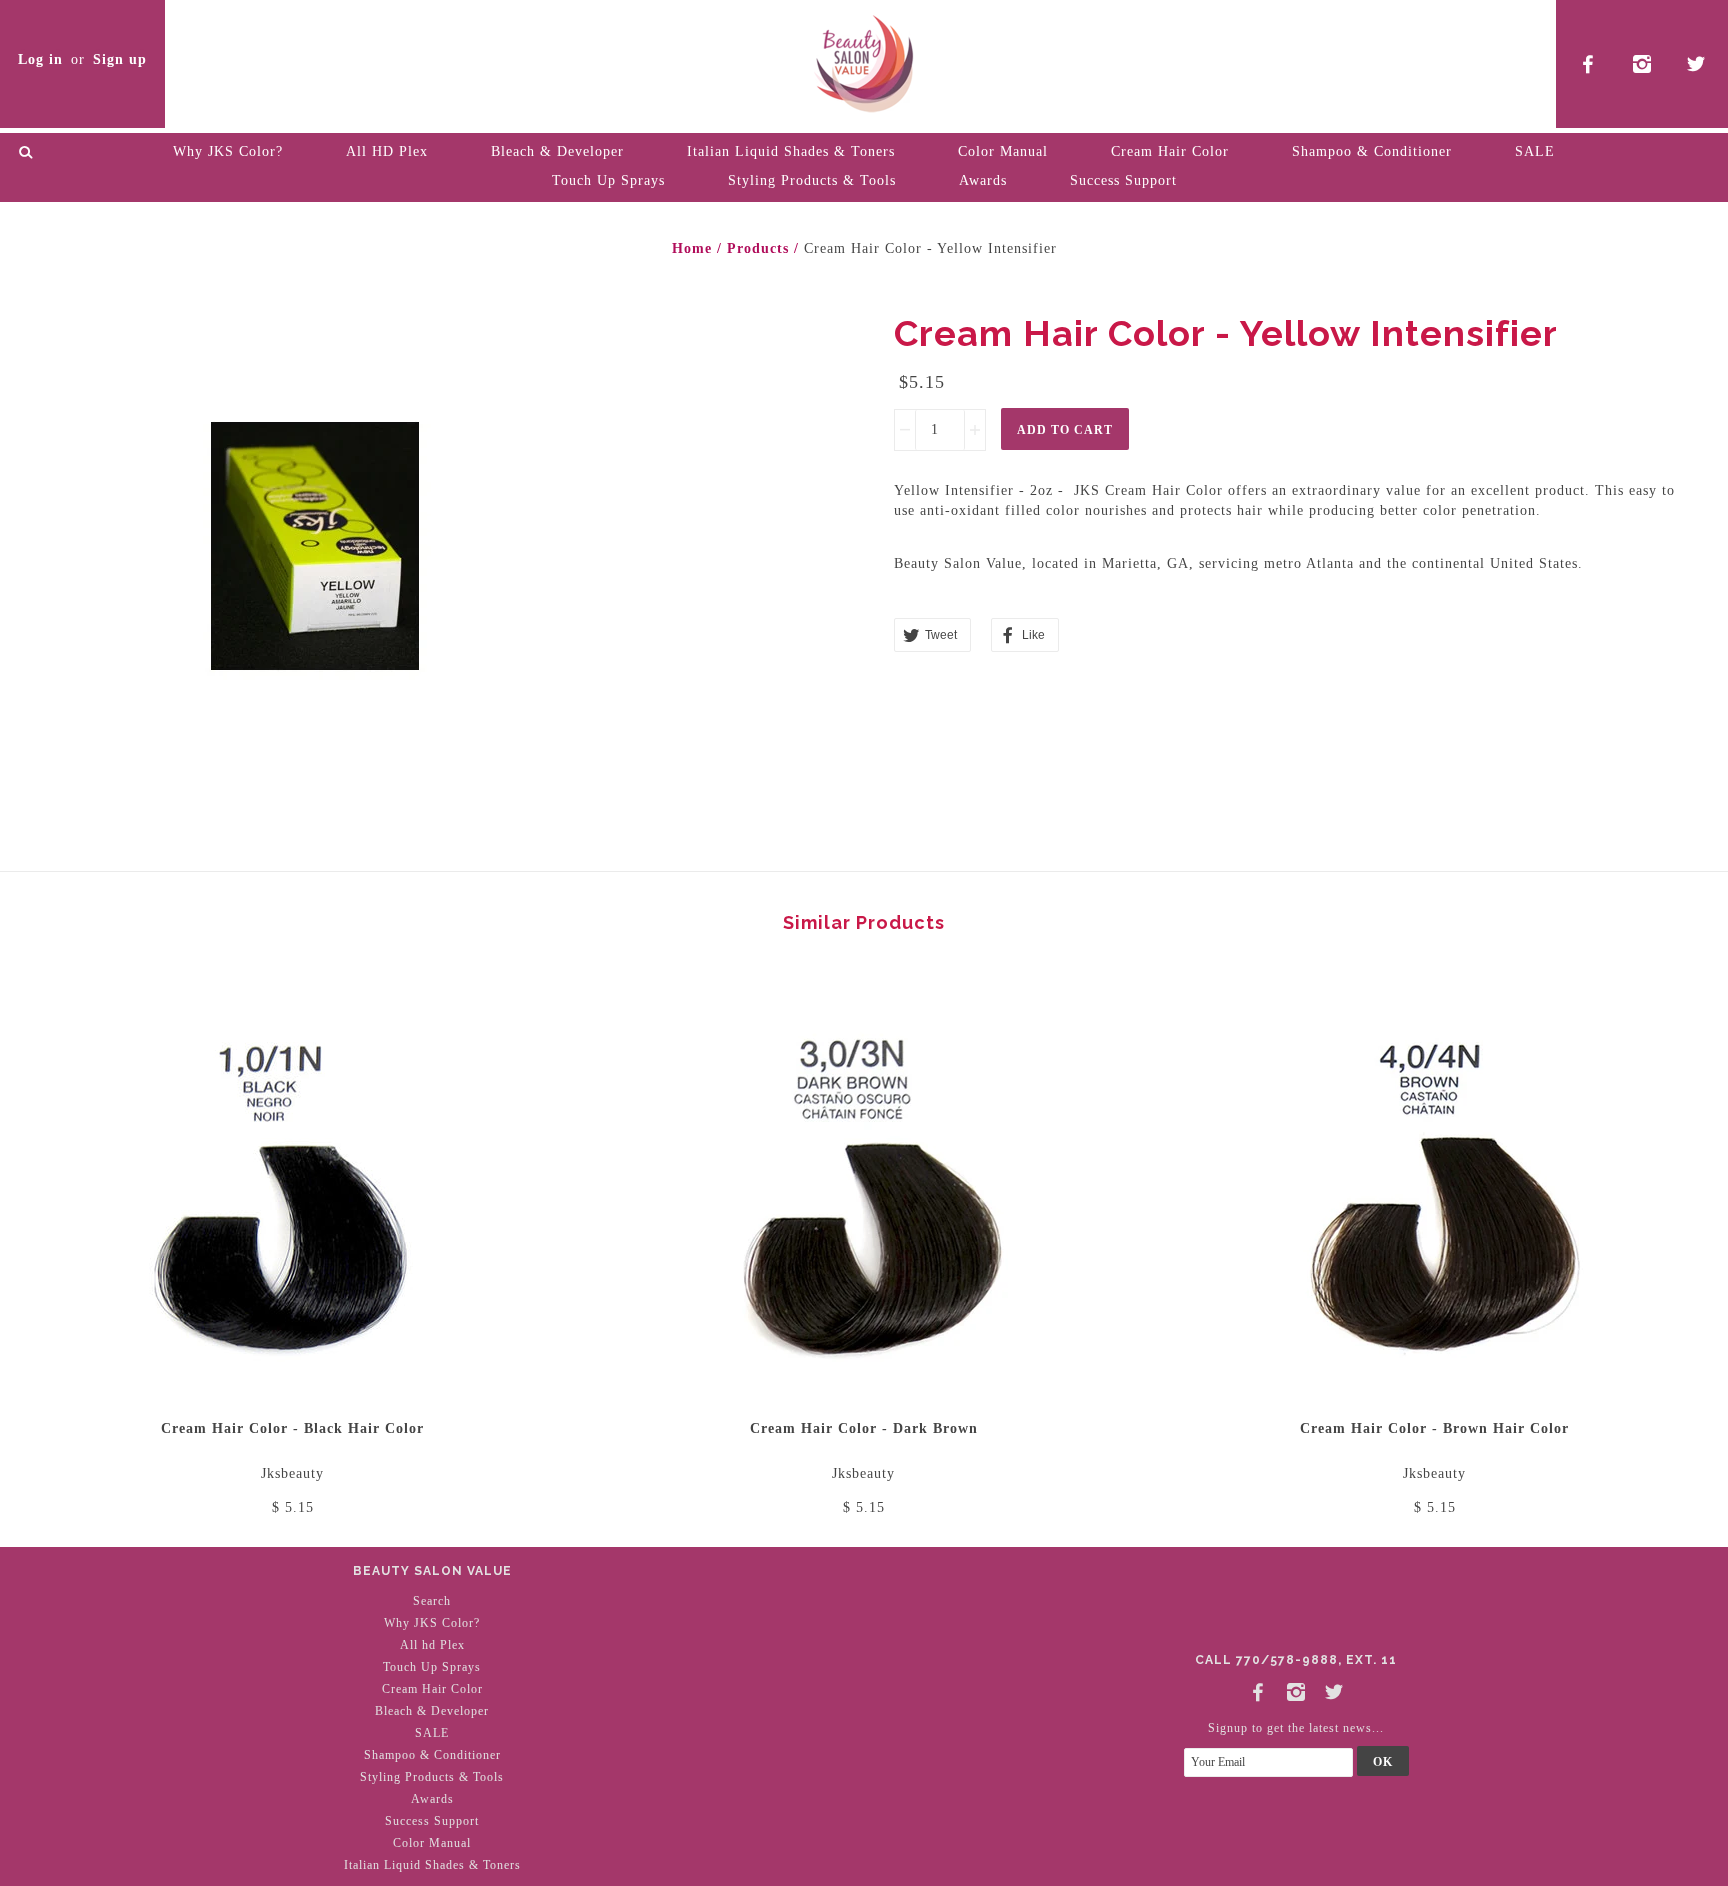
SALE (1535, 151)
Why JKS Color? (228, 151)
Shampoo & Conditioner (1372, 151)
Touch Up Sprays (608, 180)
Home (692, 248)
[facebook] (1588, 64)
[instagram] (1642, 64)
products (758, 248)
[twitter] (1696, 64)
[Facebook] (1258, 1689)
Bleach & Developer (557, 151)
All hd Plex (432, 1645)
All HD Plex (387, 151)
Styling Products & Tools (812, 180)
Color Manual (1003, 151)
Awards (983, 180)
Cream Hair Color (1170, 151)
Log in (40, 59)
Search (432, 1601)
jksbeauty (292, 1473)
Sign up (120, 59)
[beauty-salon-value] (864, 60)
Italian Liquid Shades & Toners (791, 151)
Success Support (1123, 180)
